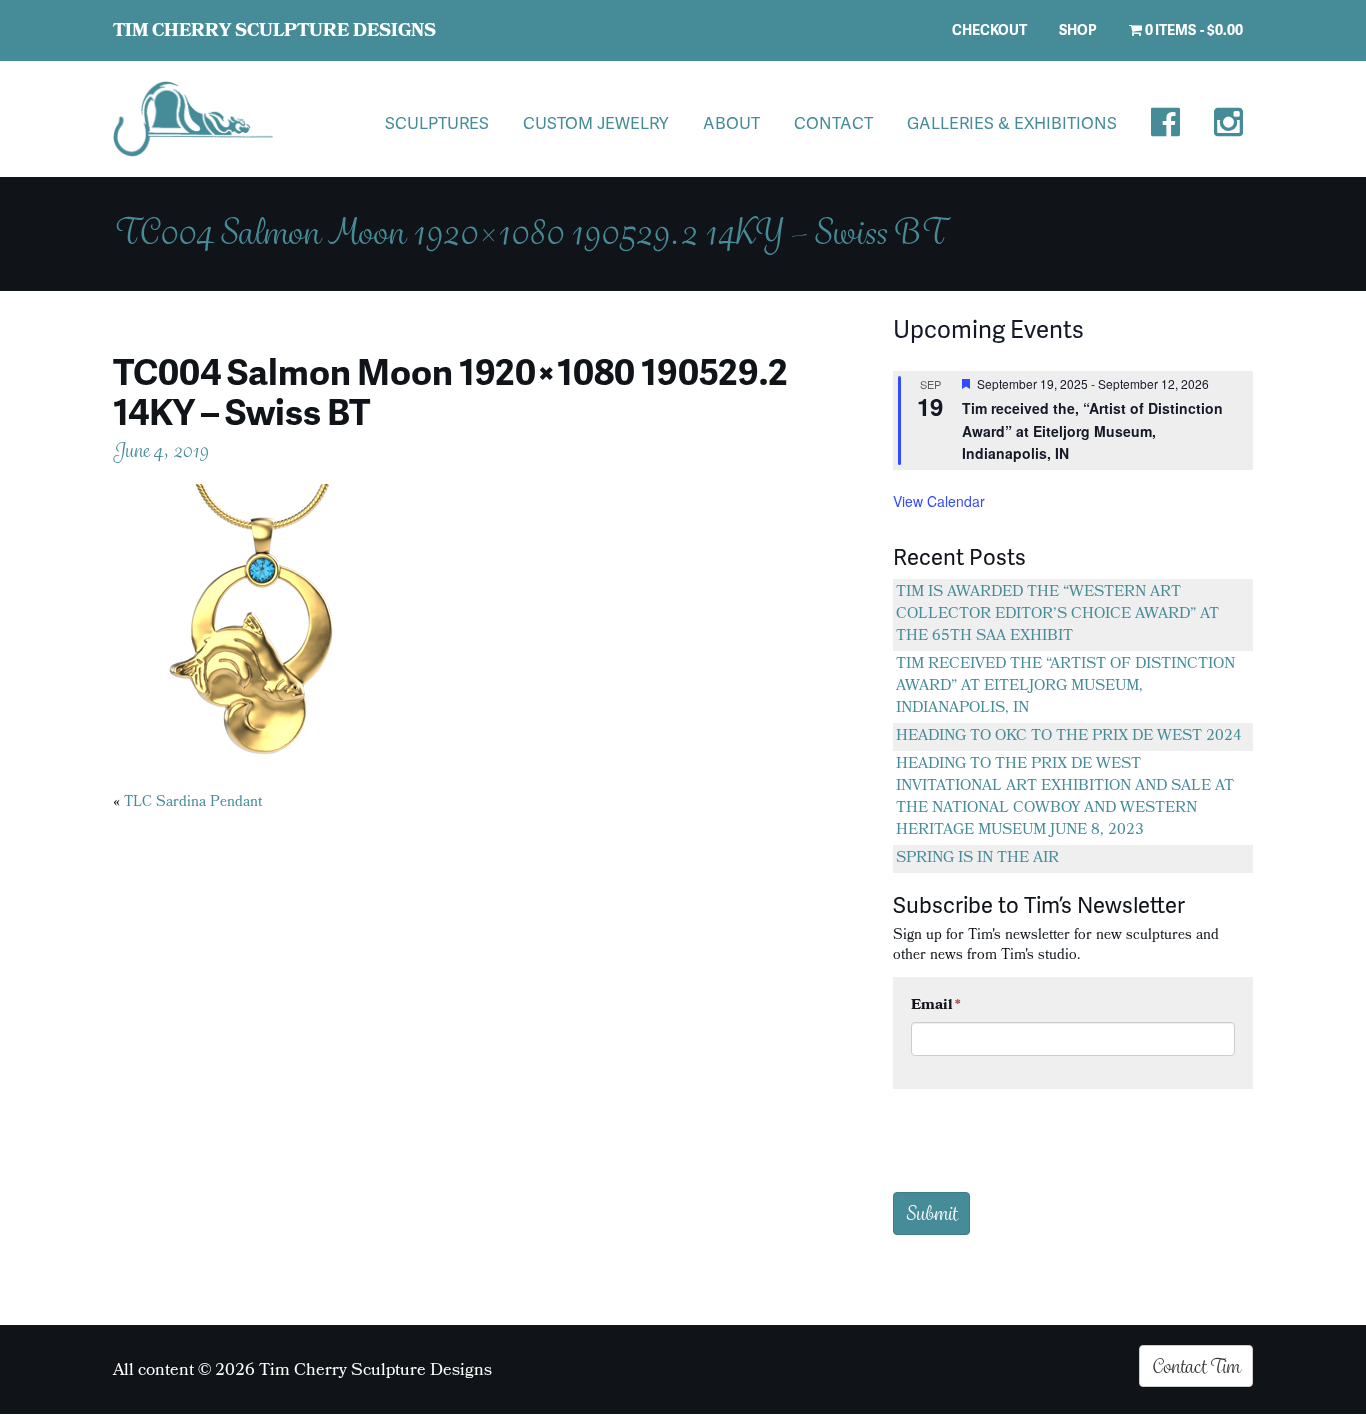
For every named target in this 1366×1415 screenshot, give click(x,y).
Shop (1078, 29)
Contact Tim (1196, 1366)
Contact (833, 122)
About (731, 122)
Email (936, 1006)
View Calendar (939, 501)
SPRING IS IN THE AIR (977, 859)
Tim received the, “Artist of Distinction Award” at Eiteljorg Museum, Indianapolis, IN (1092, 430)
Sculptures (437, 122)
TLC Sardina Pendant (193, 803)
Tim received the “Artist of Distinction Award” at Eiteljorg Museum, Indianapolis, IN (1065, 687)
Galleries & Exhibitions (1012, 122)
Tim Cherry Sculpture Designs (274, 32)
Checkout (989, 29)
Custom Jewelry (596, 122)
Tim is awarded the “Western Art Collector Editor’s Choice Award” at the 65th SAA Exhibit (1057, 615)
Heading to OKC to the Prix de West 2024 (1069, 737)
